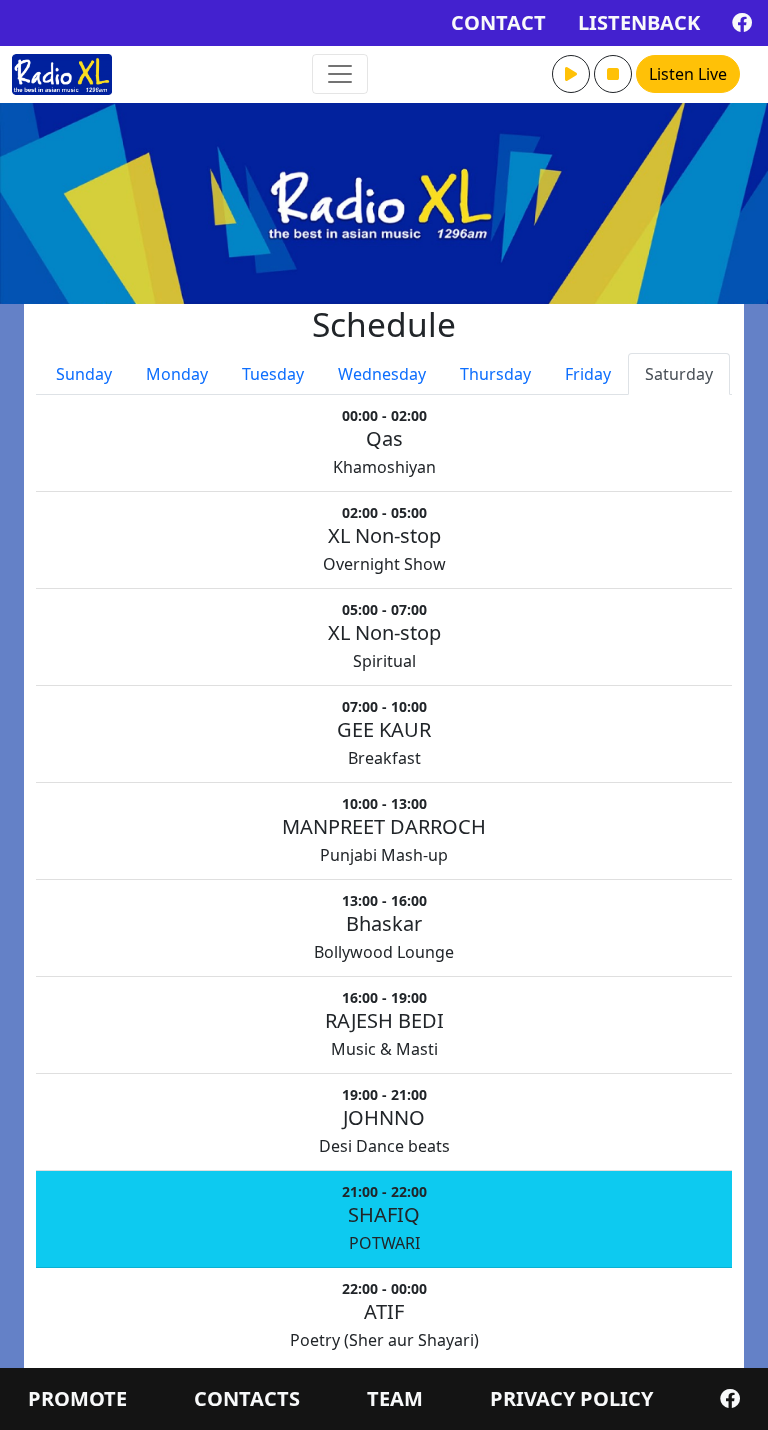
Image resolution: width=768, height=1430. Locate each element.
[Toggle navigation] (340, 74)
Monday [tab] (177, 374)
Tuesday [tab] (273, 374)
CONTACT (498, 22)
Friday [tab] (588, 374)
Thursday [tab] (495, 374)
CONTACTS (247, 1398)
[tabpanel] (384, 879)
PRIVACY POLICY (571, 1398)
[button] (571, 74)
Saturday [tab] (679, 374)
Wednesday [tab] (382, 374)
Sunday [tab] (84, 374)
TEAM (395, 1398)
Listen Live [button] (688, 74)
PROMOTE (77, 1398)
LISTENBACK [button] (639, 22)
